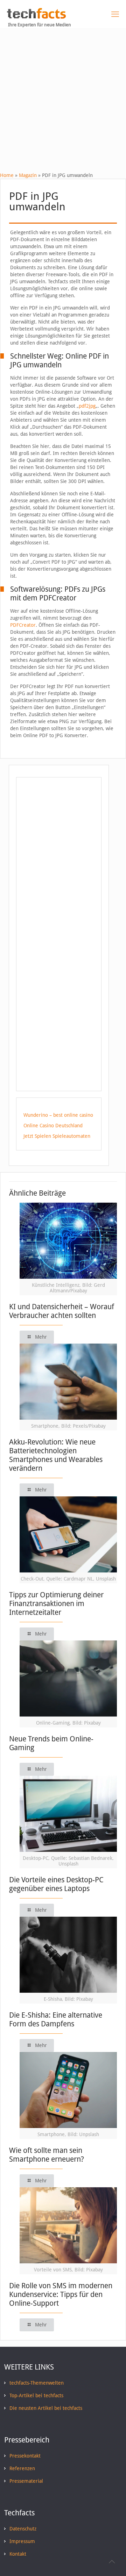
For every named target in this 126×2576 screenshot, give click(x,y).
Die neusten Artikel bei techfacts (46, 2408)
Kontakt (18, 2554)
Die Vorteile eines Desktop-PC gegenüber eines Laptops (56, 1884)
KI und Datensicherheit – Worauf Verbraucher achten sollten (62, 1311)
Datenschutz (23, 2529)
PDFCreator (23, 625)
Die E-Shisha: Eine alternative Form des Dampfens (56, 2019)
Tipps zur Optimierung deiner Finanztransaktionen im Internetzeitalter (56, 1603)
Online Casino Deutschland (53, 1126)
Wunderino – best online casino (58, 1115)
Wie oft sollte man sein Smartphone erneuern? (47, 2155)
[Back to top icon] (112, 2562)
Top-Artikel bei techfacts (36, 2395)
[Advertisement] (63, 95)
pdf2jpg (87, 406)
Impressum (22, 2541)
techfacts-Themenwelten (37, 2383)
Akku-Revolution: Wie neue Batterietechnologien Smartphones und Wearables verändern (56, 1455)
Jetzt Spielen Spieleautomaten (57, 1136)
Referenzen (22, 2468)
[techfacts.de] (36, 17)
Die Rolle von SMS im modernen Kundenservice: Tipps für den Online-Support (61, 2294)
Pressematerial (26, 2481)
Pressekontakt (25, 2456)
